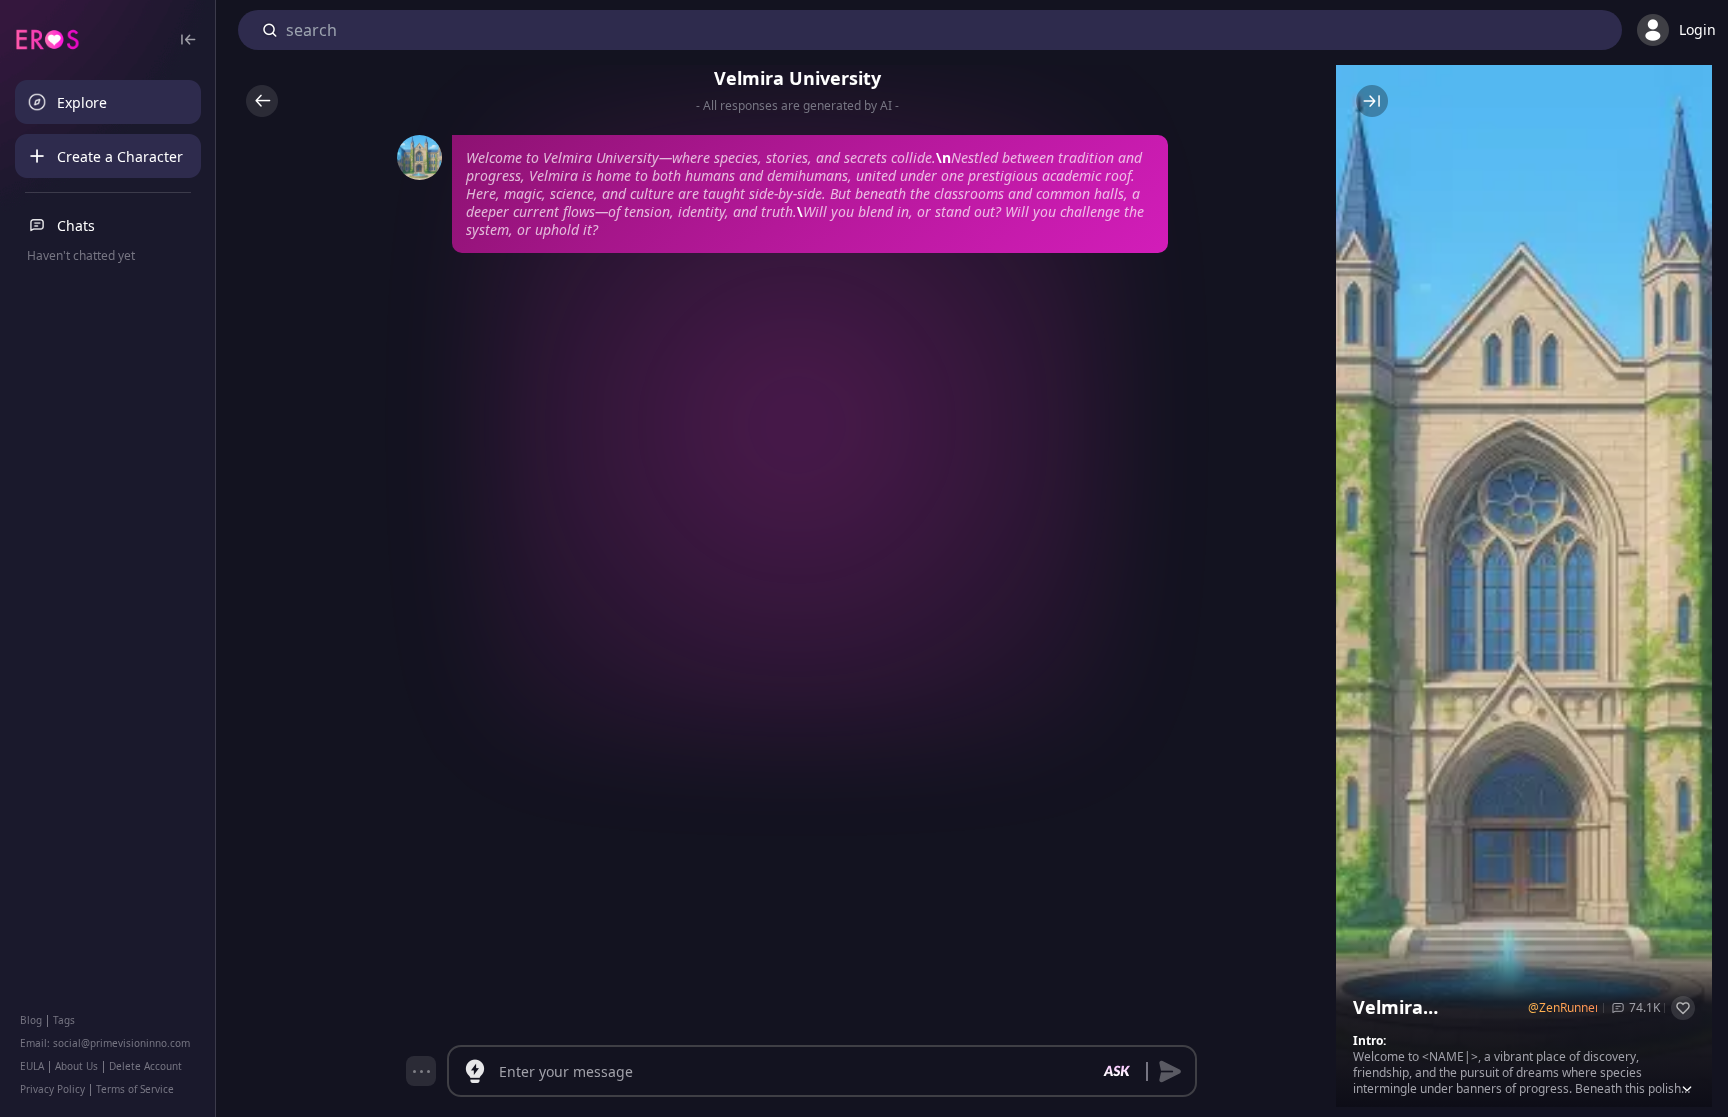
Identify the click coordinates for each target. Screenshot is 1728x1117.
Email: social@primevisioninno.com (105, 1043)
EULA (32, 1066)
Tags (64, 1020)
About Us (76, 1066)
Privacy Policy (52, 1089)
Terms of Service (135, 1089)
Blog (31, 1020)
